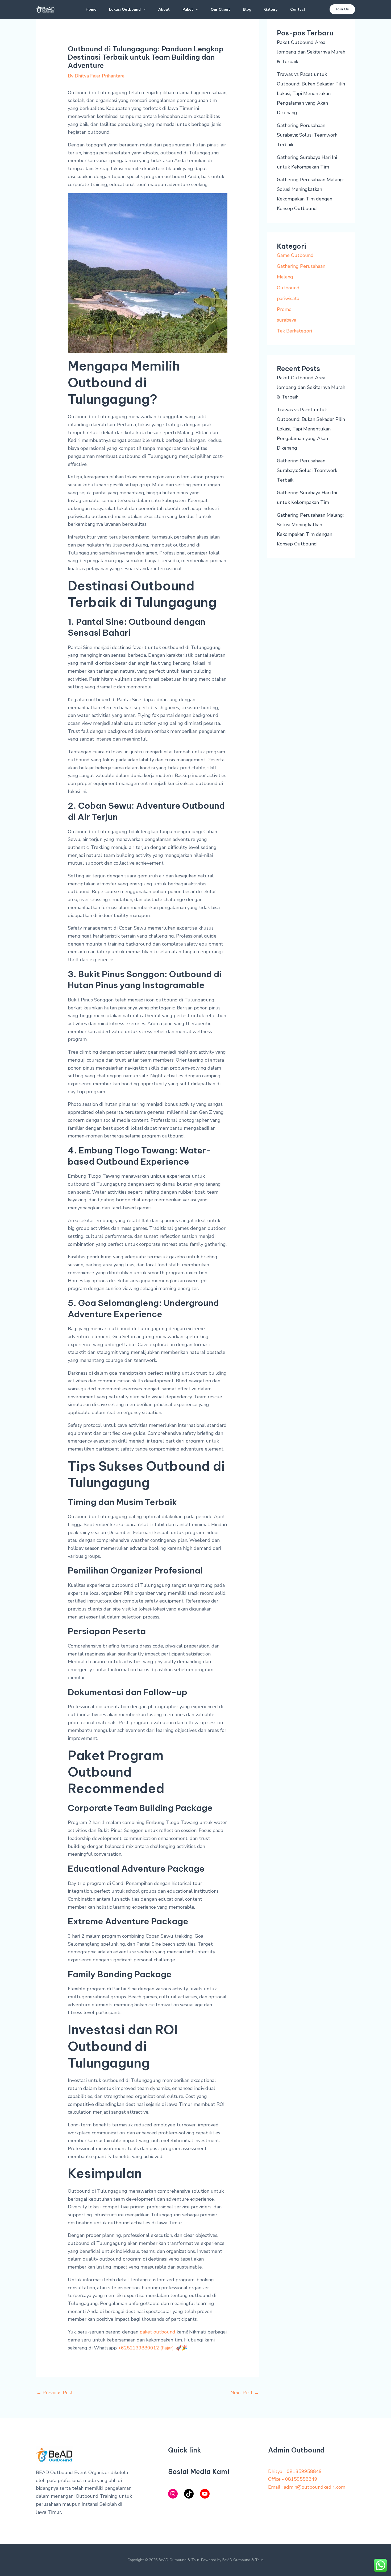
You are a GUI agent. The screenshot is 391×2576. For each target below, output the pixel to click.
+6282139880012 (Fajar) (146, 2348)
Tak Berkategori (294, 331)
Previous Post (55, 2393)
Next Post (245, 2393)
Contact (298, 9)
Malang (285, 277)
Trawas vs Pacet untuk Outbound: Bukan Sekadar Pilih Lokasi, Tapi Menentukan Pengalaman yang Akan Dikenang (311, 93)
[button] (143, 10)
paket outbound (157, 2332)
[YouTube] (205, 2494)
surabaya (287, 320)
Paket (188, 9)
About (164, 9)
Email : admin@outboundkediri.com (307, 2487)
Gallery (271, 9)
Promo (284, 309)
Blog (247, 9)
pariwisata (288, 298)
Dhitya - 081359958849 (295, 2471)
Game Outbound (295, 255)
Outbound (288, 288)
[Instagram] (173, 2494)
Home (91, 9)
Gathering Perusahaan (301, 266)
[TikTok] (189, 2494)
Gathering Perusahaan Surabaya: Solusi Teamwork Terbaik (307, 135)
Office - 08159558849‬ (293, 2479)
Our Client (220, 9)
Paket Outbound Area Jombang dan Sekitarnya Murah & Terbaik (311, 52)
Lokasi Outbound (125, 9)
